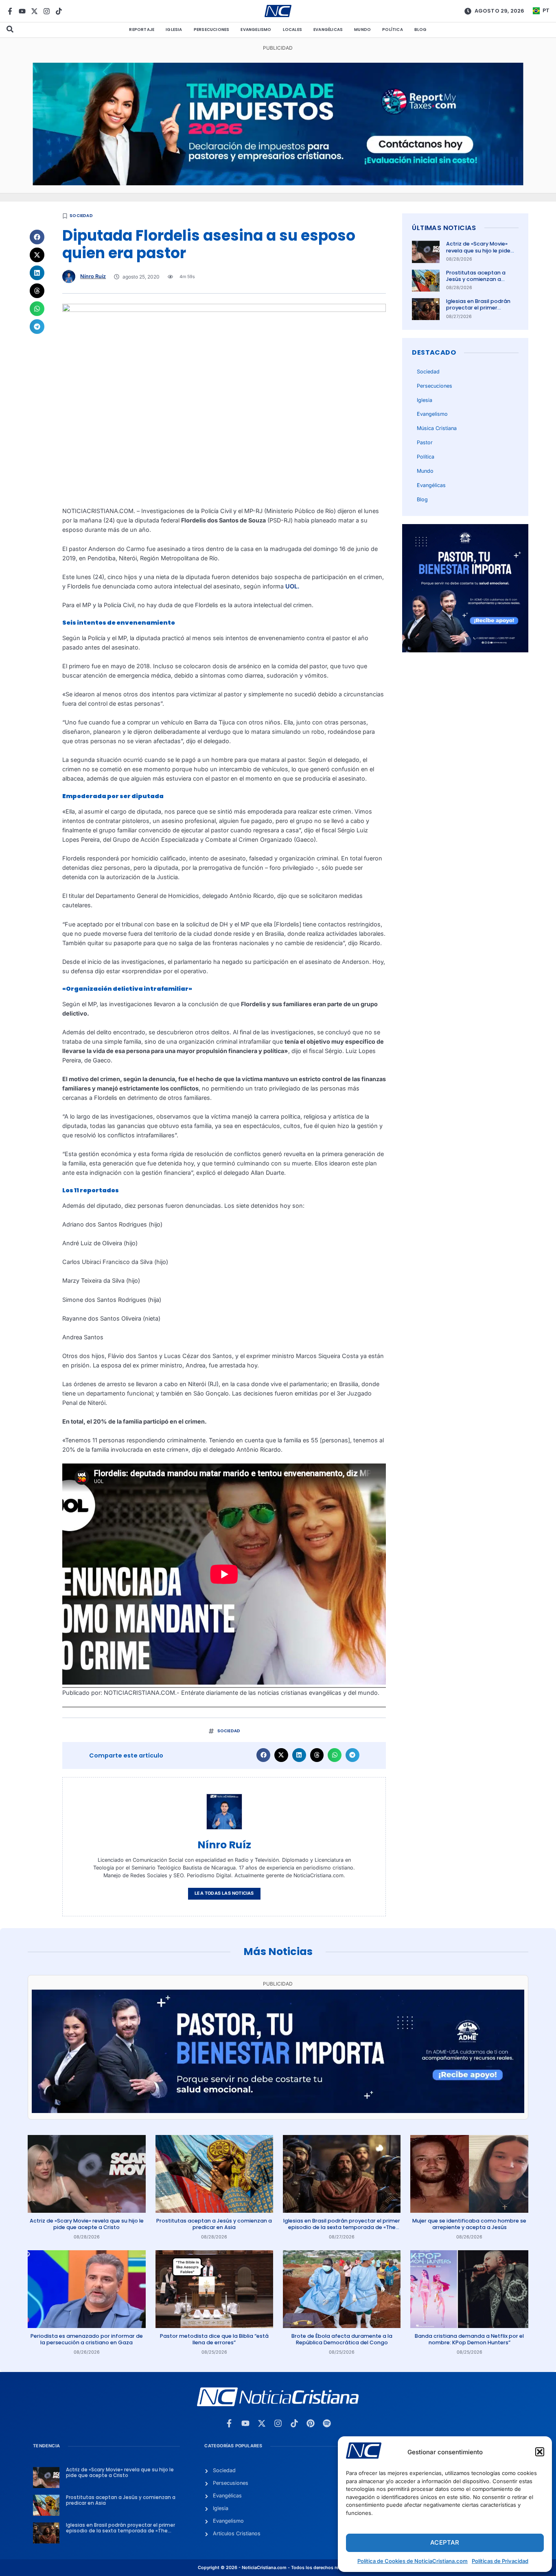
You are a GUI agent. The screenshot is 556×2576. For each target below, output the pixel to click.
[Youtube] (22, 11)
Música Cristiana (437, 428)
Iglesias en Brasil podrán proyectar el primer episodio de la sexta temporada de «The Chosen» (342, 2227)
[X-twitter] (34, 11)
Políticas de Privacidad (500, 2561)
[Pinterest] (311, 2423)
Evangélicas (328, 30)
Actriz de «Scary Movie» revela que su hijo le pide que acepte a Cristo (478, 250)
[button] (540, 2452)
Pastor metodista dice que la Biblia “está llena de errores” (214, 2339)
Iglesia (174, 30)
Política (393, 30)
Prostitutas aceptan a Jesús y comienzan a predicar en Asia (476, 279)
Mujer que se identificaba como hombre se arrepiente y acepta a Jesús (469, 2224)
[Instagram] (47, 11)
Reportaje (142, 30)
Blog (421, 30)
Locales (292, 30)
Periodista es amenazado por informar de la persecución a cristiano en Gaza (87, 2339)
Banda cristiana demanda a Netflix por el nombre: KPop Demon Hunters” (469, 2339)
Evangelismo (256, 30)
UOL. (292, 586)
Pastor (425, 442)
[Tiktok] (59, 11)
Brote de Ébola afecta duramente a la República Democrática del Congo (342, 2339)
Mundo (362, 30)
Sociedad (81, 216)
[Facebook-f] (10, 11)
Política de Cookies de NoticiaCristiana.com (413, 2561)
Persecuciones (212, 30)
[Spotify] (327, 2423)
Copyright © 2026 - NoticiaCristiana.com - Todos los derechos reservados (278, 2568)
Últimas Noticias (444, 228)
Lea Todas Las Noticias (224, 1893)
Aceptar (445, 2542)
